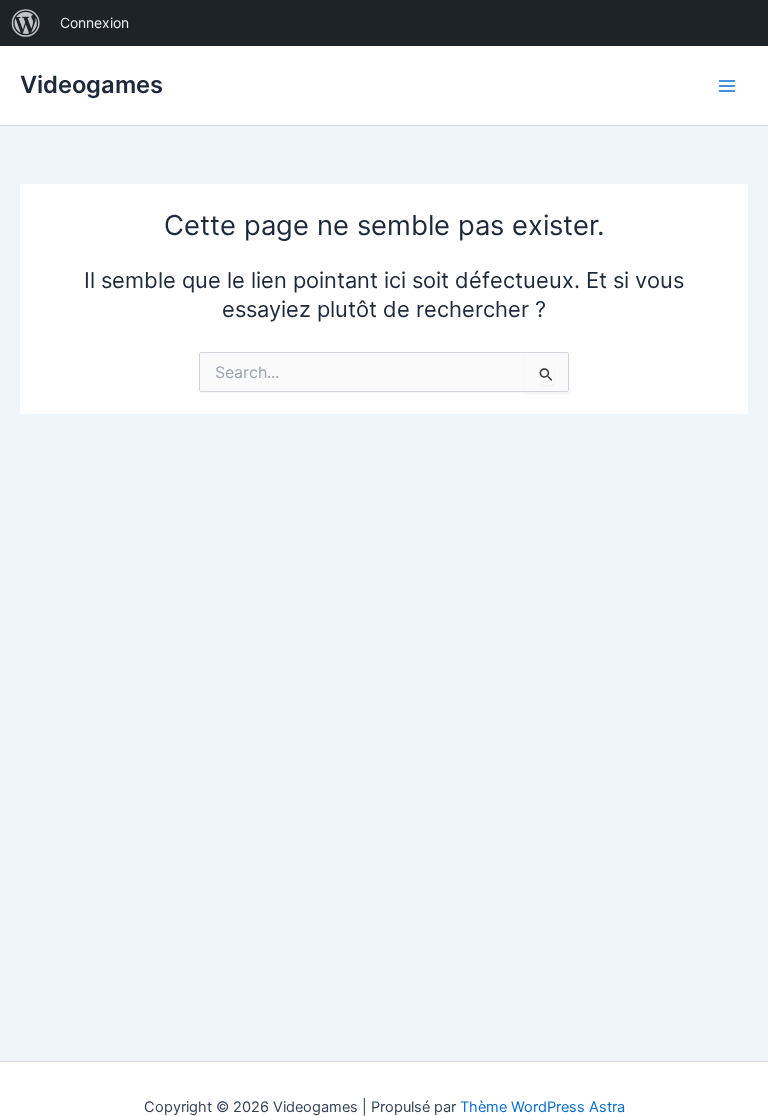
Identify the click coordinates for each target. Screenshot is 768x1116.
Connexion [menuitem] (94, 22)
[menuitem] (26, 23)
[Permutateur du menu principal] (727, 86)
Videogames (91, 84)
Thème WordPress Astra (542, 1107)
